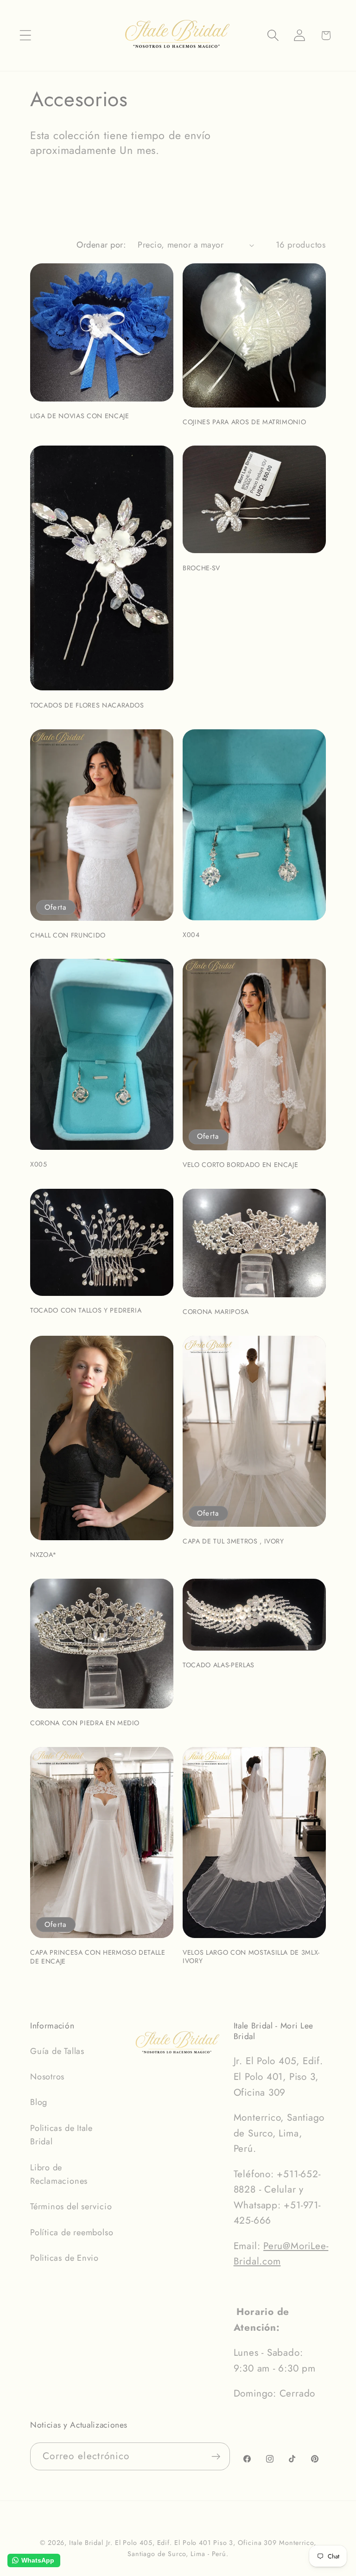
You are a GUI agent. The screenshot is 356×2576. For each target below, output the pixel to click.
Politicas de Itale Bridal (61, 2135)
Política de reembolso (72, 2232)
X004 (191, 935)
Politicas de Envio (64, 2258)
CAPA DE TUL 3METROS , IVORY (233, 1541)
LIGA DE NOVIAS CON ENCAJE (80, 416)
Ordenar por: (101, 245)
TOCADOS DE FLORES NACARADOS (87, 705)
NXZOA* (43, 1555)
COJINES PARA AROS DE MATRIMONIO (244, 422)
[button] (25, 35)
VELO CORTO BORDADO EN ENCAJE (240, 1165)
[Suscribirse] (216, 2457)
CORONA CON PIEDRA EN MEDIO (85, 1723)
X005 (39, 1164)
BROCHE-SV (201, 568)
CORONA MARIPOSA (216, 1312)
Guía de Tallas (57, 2051)
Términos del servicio (71, 2206)
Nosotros (47, 2077)
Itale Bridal (86, 2543)
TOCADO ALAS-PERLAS (219, 1665)
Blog (39, 2102)
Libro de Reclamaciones (59, 2174)
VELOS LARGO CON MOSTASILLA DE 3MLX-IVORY (251, 1957)
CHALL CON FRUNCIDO (68, 935)
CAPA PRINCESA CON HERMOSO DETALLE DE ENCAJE (98, 1957)
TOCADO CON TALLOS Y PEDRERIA (86, 1310)
